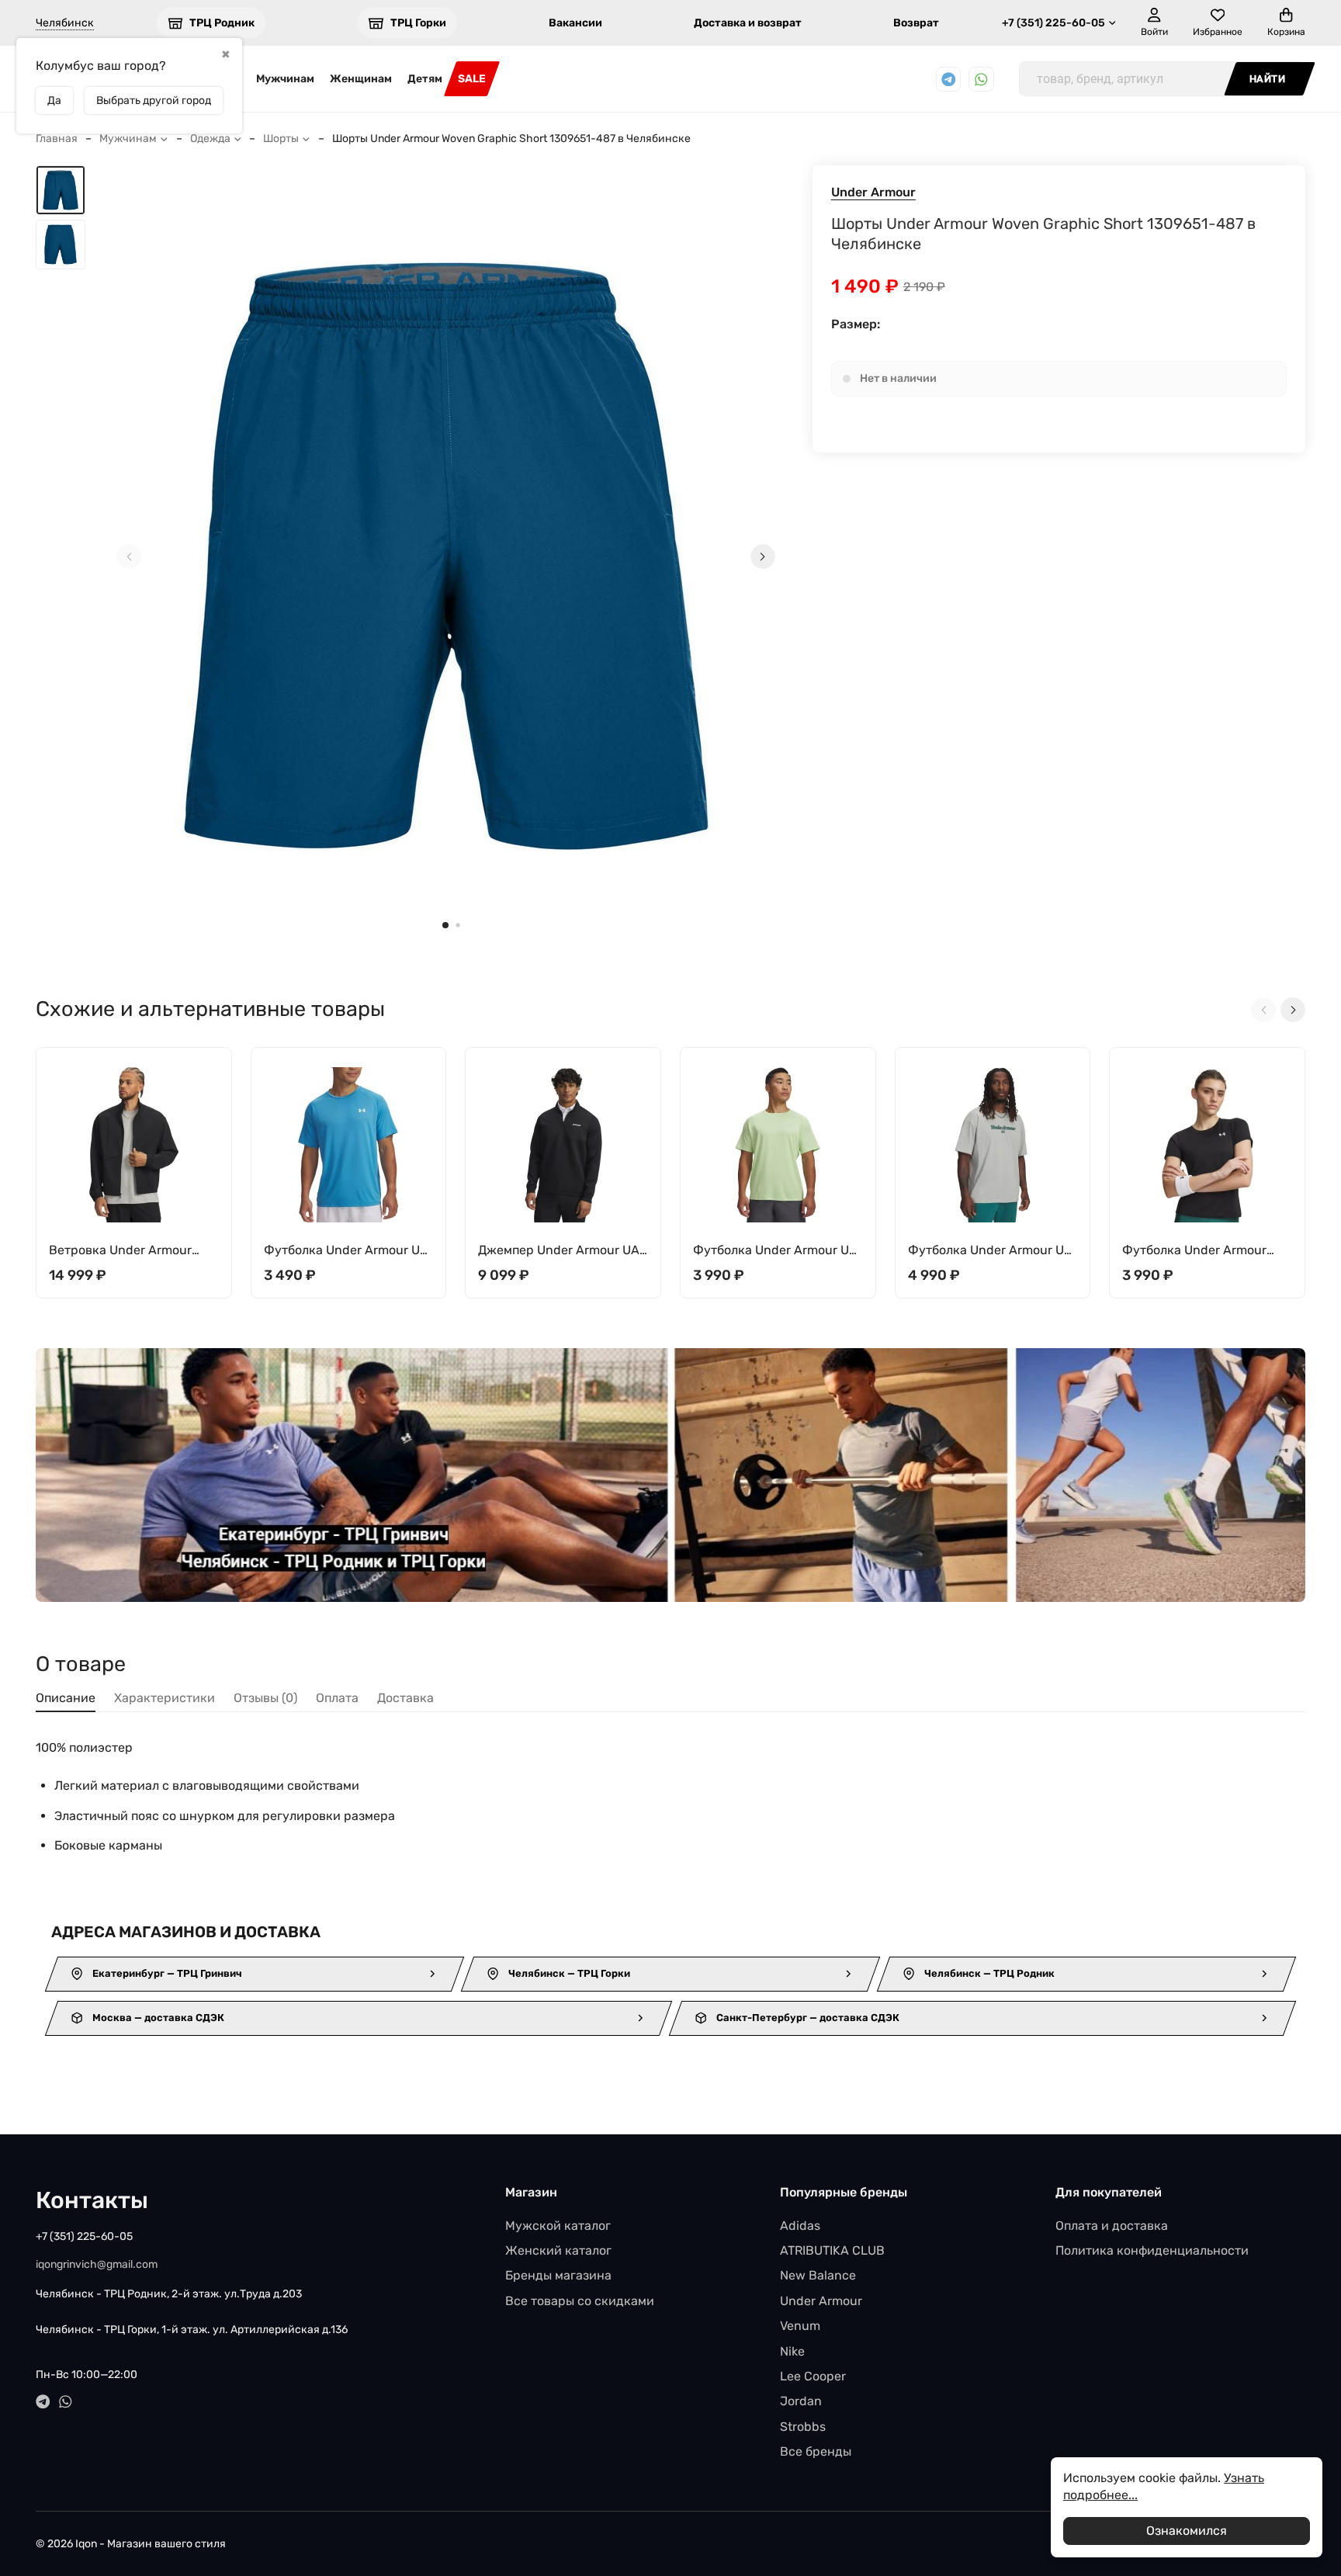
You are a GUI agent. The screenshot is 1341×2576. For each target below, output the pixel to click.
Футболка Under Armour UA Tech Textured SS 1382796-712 (775, 1251)
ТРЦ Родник (222, 23)
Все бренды (816, 2451)
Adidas (800, 2226)
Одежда (210, 139)
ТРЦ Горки (418, 23)
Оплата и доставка (1112, 2226)
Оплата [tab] (337, 1698)
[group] (446, 556)
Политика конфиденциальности (1152, 2250)
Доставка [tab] (405, 1698)
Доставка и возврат (748, 23)
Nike (792, 2351)
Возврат (916, 23)
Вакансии (575, 23)
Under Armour (873, 192)
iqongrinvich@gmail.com (97, 2264)
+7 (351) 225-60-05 (1053, 23)
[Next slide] (763, 556)
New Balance (818, 2275)
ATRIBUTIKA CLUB (832, 2250)
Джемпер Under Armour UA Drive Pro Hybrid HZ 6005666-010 (559, 1251)
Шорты (281, 139)
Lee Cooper (813, 2376)
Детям (425, 79)
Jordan (801, 2401)
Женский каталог (558, 2250)
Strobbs (803, 2427)
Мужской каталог (558, 2226)
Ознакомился (1187, 2531)
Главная (57, 139)
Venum (800, 2326)
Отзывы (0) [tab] (265, 1698)
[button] (445, 925)
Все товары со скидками (580, 2301)
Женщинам (361, 79)
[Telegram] (949, 80)
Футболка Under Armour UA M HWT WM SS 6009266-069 (991, 1251)
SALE (472, 79)
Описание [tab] (66, 1698)
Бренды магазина (558, 2275)
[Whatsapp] (981, 80)
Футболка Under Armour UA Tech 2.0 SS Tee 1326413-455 (346, 1251)
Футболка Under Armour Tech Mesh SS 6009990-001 (1203, 1251)
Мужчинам (285, 79)
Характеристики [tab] (165, 1698)
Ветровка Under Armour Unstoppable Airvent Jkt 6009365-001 (120, 1251)
